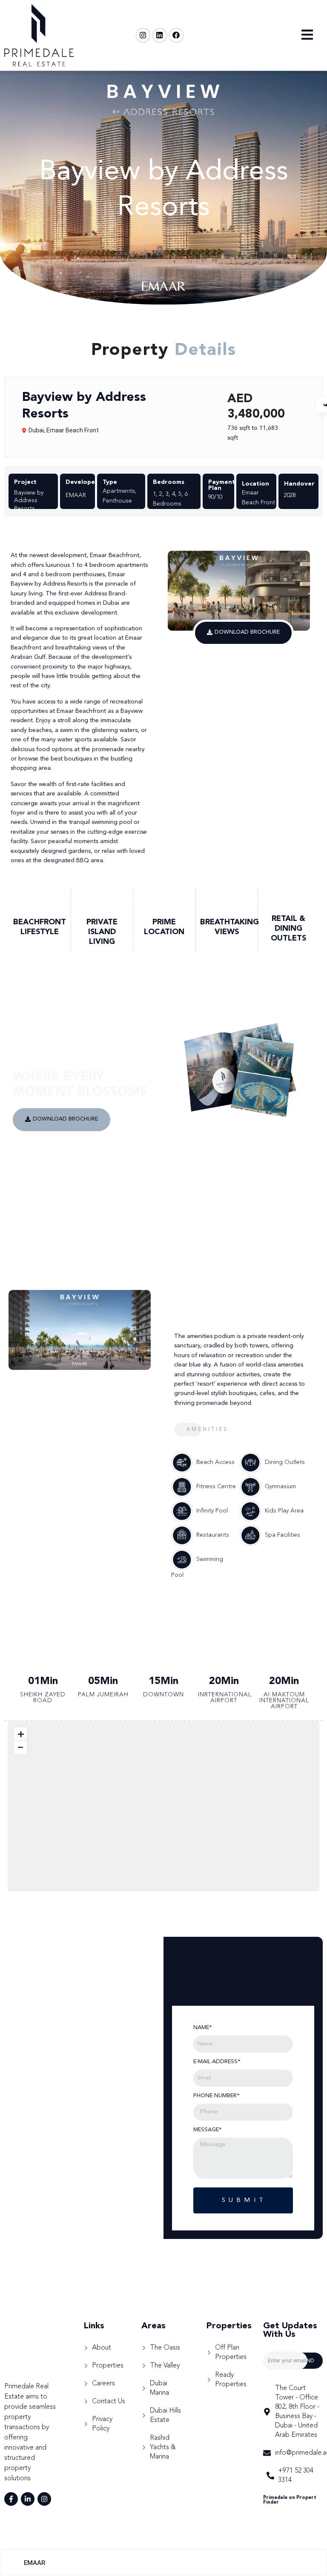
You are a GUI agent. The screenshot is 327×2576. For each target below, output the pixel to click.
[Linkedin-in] (28, 2499)
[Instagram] (143, 35)
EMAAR (34, 2563)
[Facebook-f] (11, 2499)
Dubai (36, 430)
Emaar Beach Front (73, 430)
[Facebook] (176, 35)
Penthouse (117, 501)
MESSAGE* (207, 2130)
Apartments (119, 491)
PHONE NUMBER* (216, 2096)
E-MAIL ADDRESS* (217, 2062)
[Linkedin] (160, 35)
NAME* (202, 2028)
